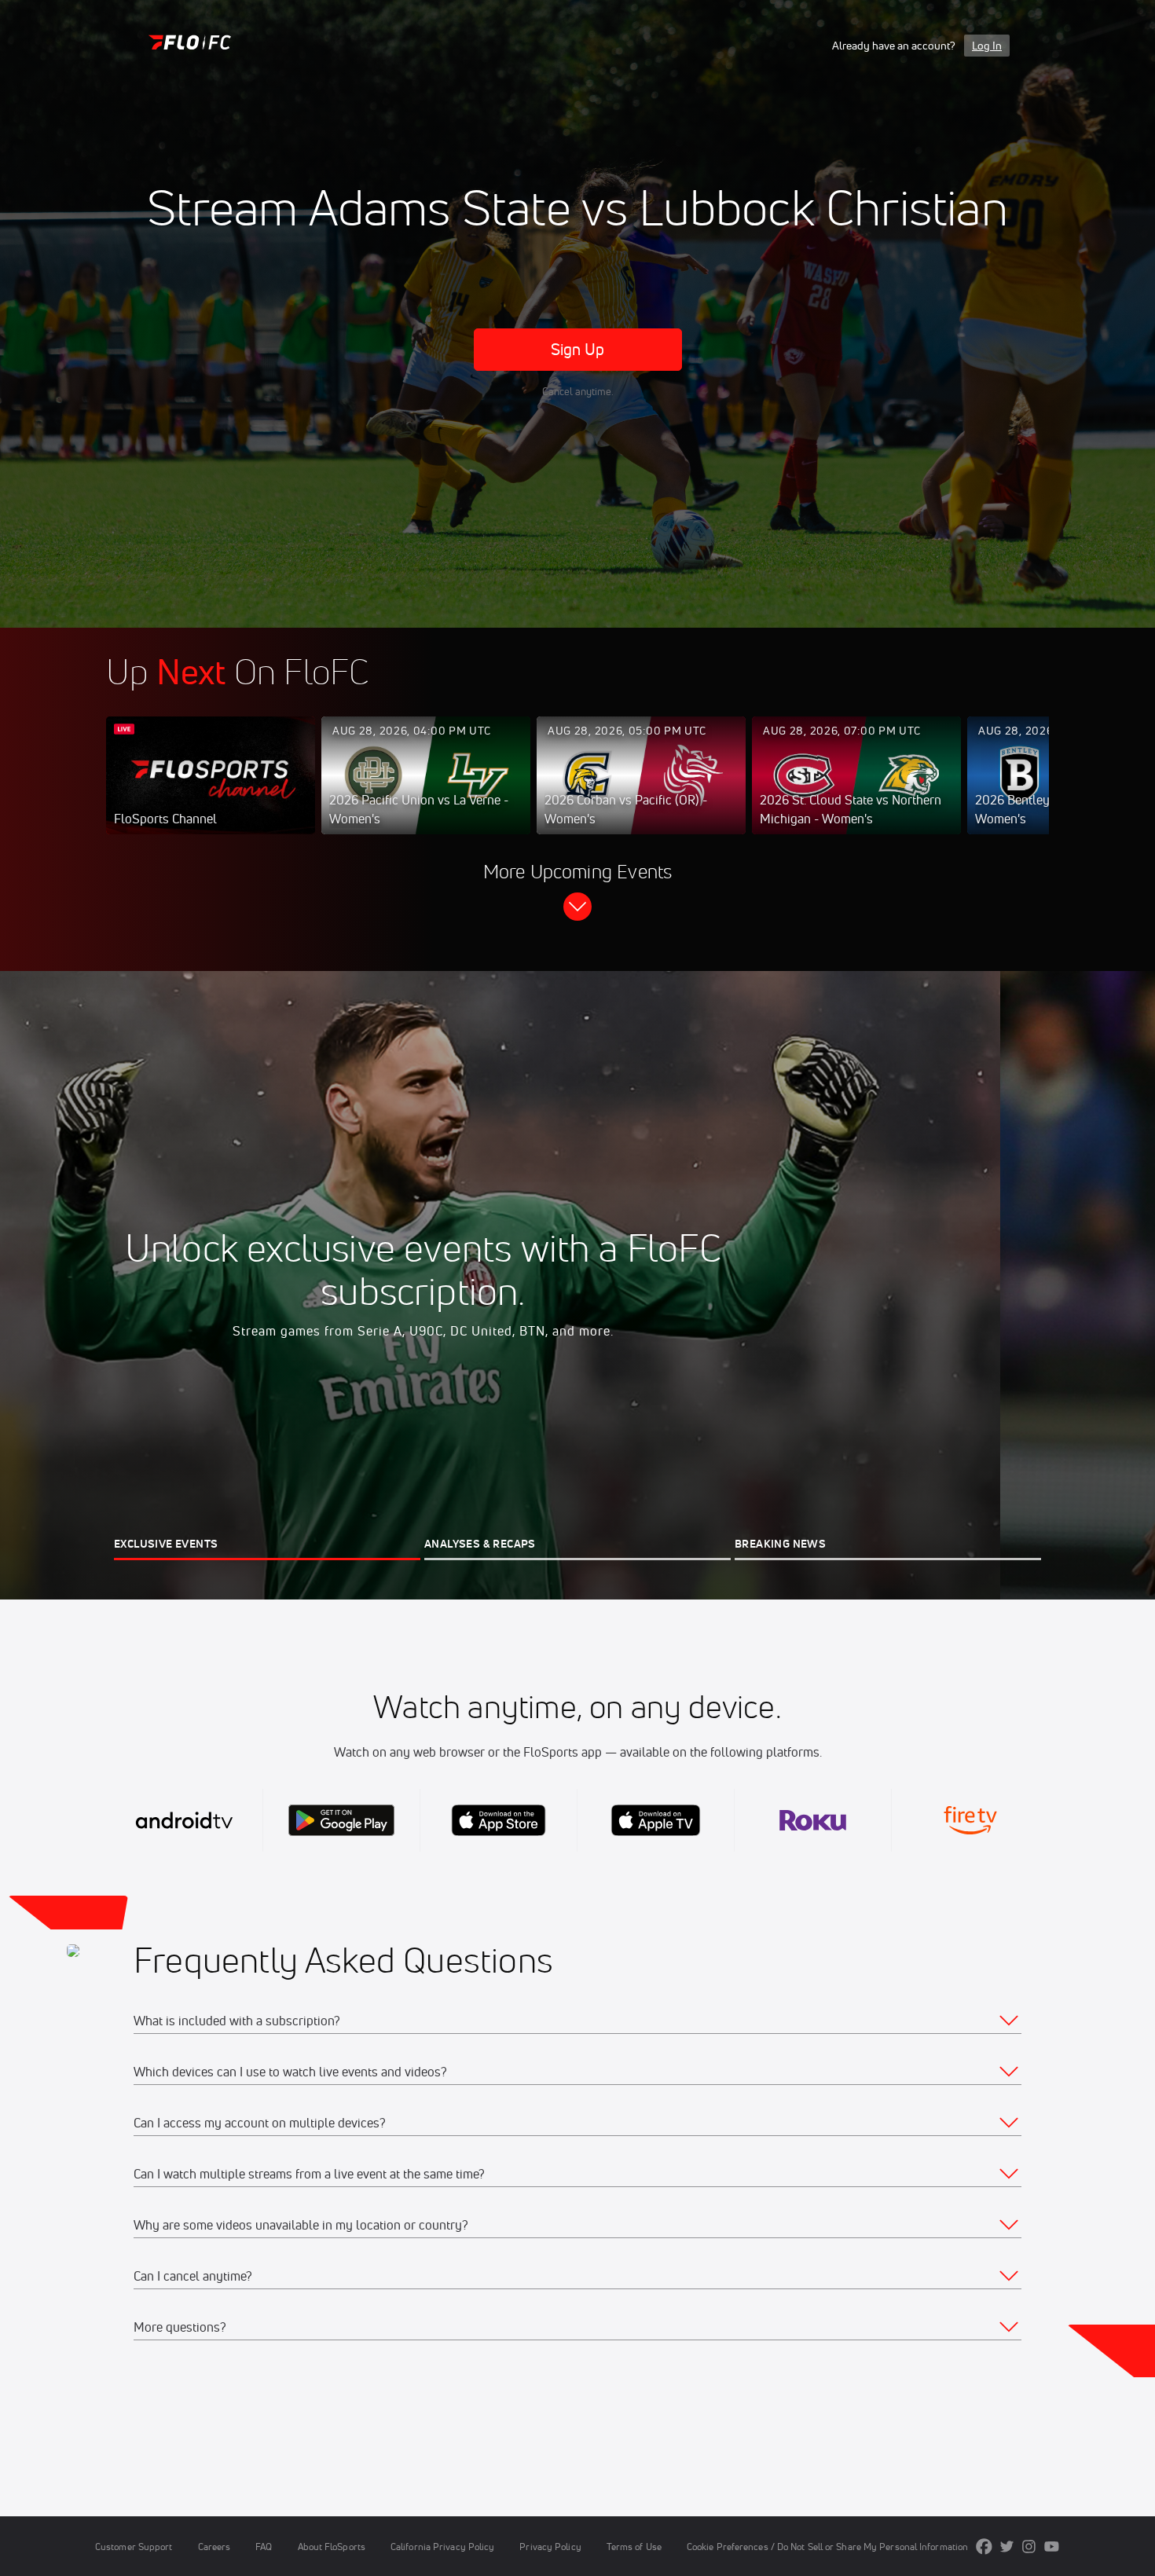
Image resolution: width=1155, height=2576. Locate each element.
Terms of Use (634, 2547)
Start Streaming (211, 791)
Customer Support (134, 2547)
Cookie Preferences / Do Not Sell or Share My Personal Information (827, 2547)
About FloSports (332, 2547)
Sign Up (578, 349)
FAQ (264, 2547)
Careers (214, 2547)
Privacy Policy (550, 2547)
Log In (987, 46)
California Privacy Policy (442, 2547)
